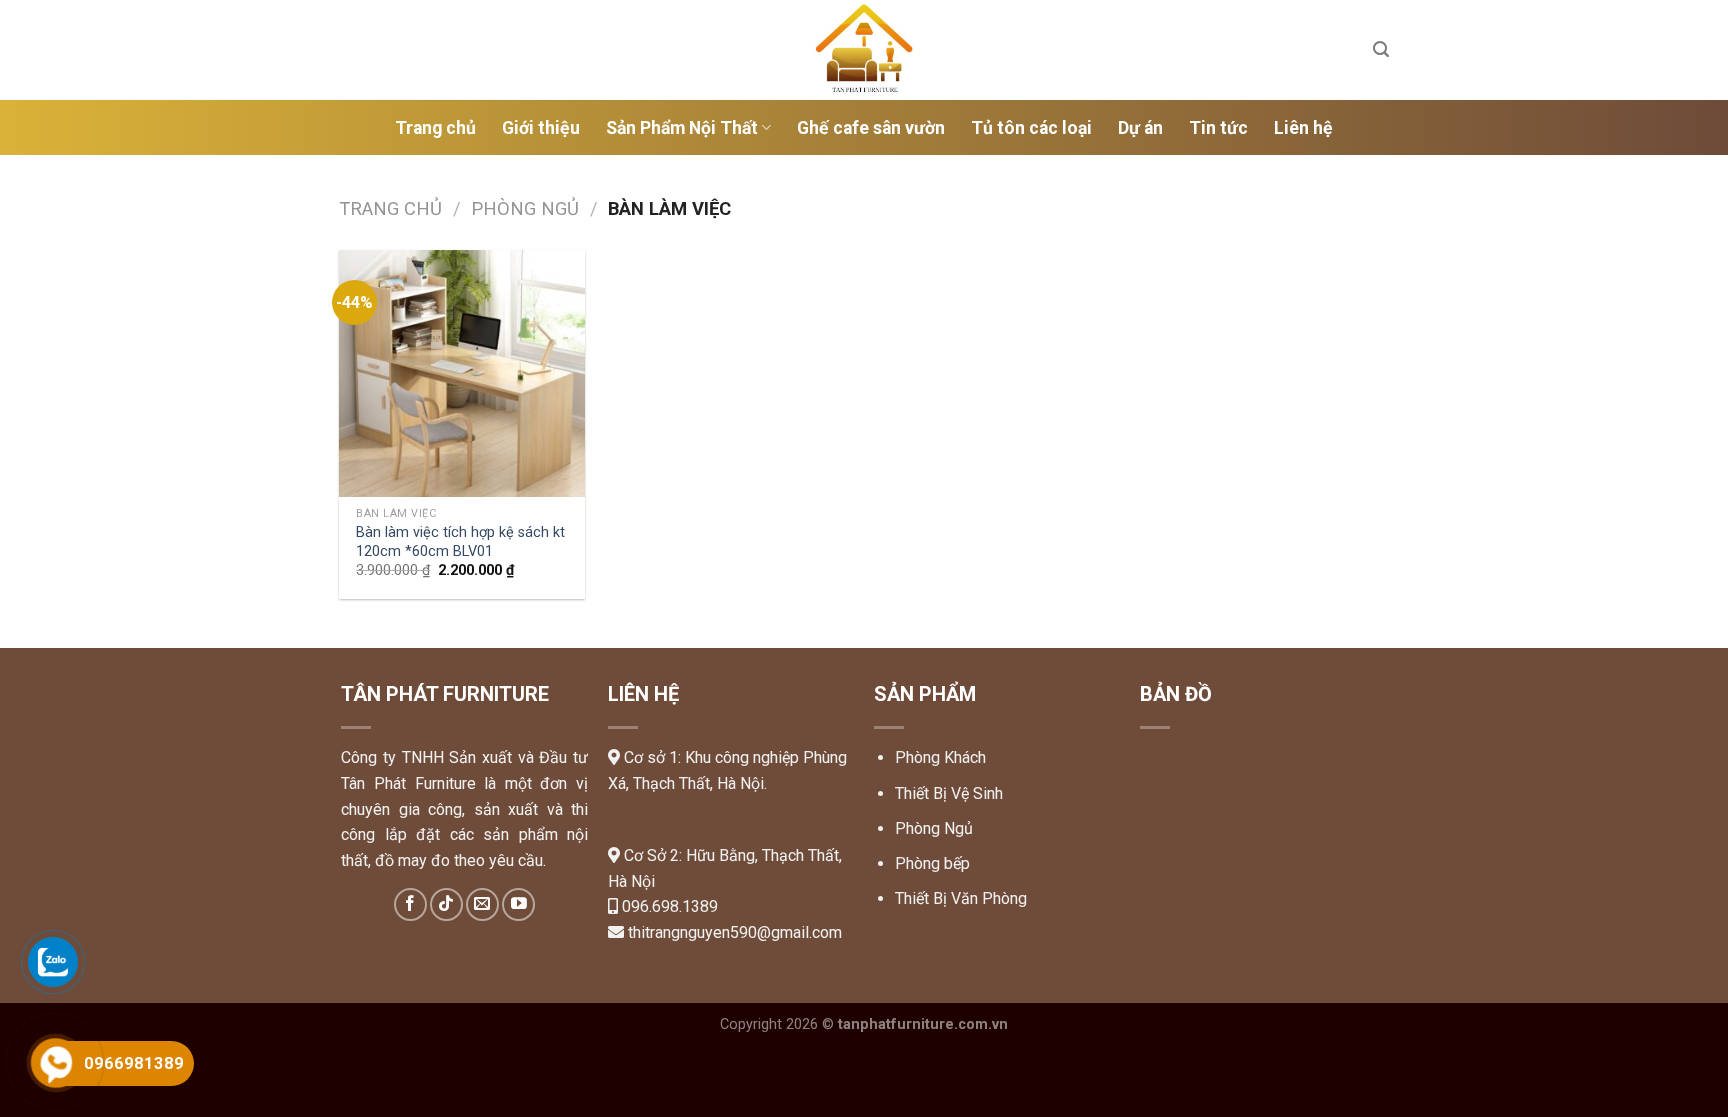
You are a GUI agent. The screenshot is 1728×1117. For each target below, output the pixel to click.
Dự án (1140, 128)
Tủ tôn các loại (1031, 128)
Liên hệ (1303, 128)
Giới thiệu (541, 128)
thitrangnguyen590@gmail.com (735, 932)
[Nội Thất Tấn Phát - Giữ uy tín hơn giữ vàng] (864, 50)
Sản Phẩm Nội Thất (682, 128)
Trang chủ (435, 128)
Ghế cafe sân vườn (871, 128)
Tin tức (1218, 128)
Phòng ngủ (525, 208)
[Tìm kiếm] (1381, 49)
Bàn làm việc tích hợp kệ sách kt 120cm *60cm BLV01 (460, 542)
